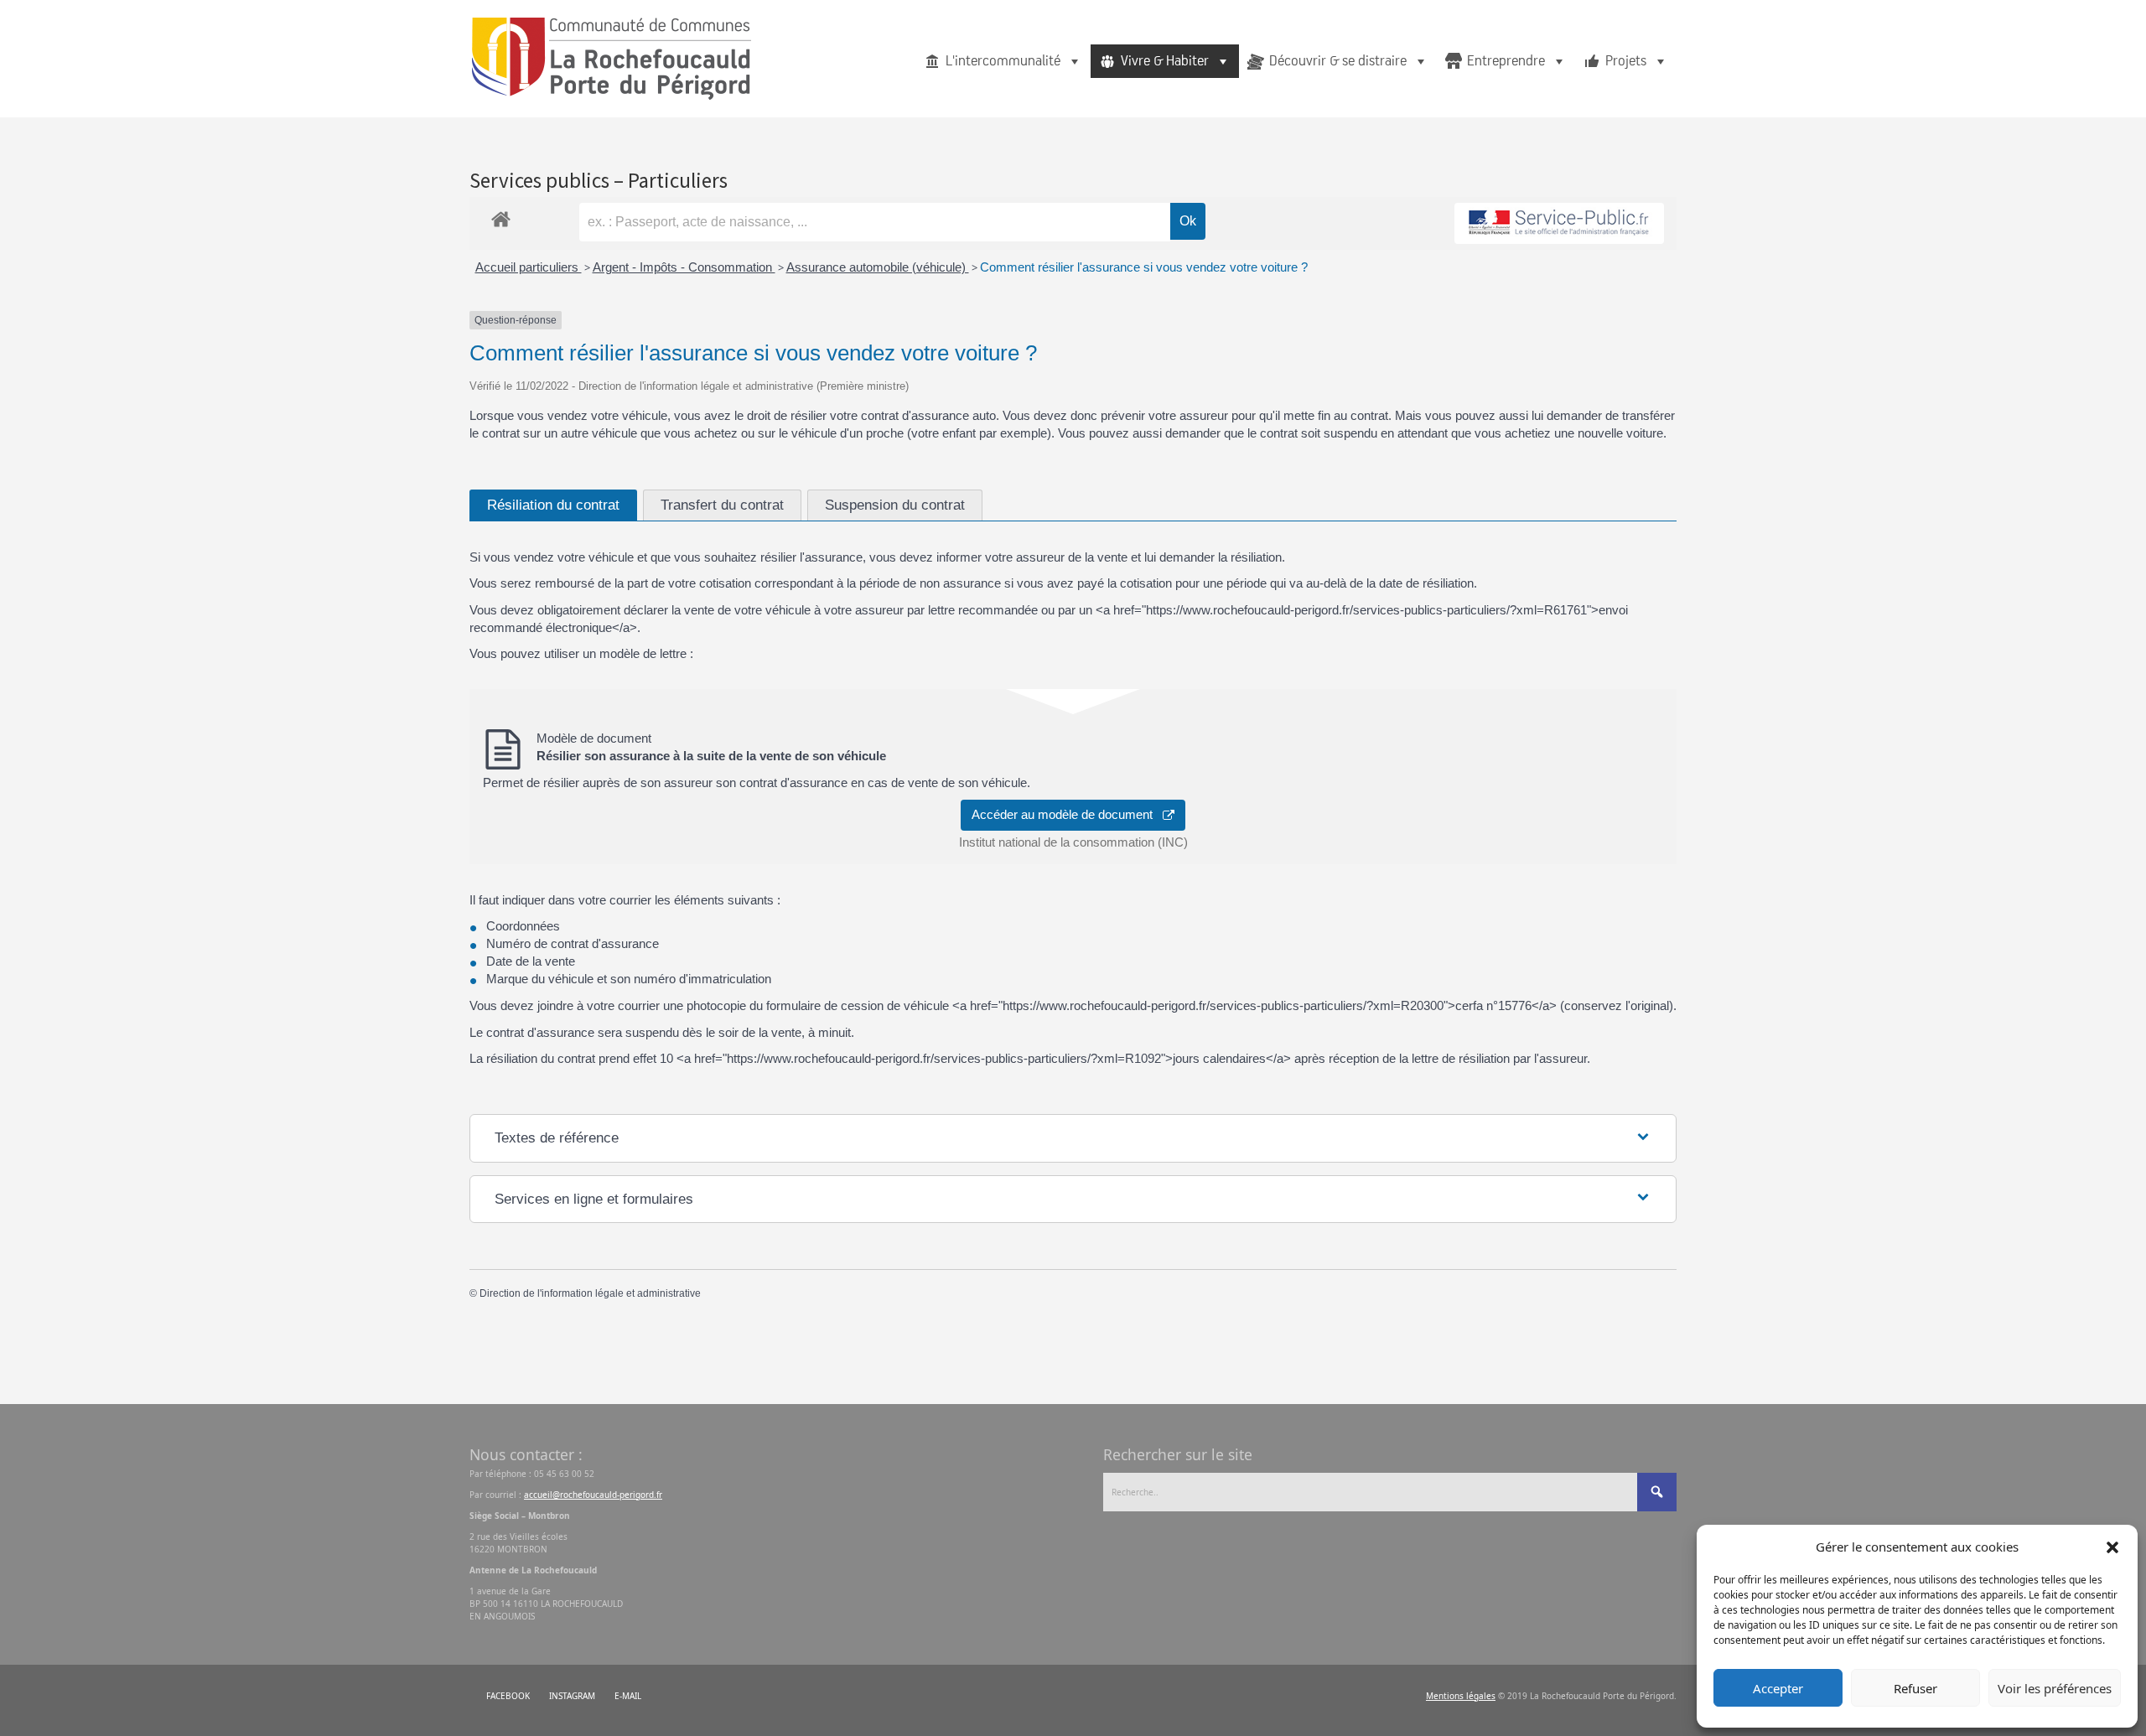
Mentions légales (1461, 1696)
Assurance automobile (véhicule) (878, 267)
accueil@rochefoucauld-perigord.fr (593, 1495)
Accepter (1778, 1688)
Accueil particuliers (529, 267)
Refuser (1915, 1688)
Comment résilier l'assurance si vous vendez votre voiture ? (1144, 267)
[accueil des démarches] (501, 216)
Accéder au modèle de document (1067, 814)
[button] (2112, 1547)
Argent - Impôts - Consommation (684, 267)
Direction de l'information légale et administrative (590, 1293)
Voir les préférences (2055, 1688)
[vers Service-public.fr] (1559, 223)
